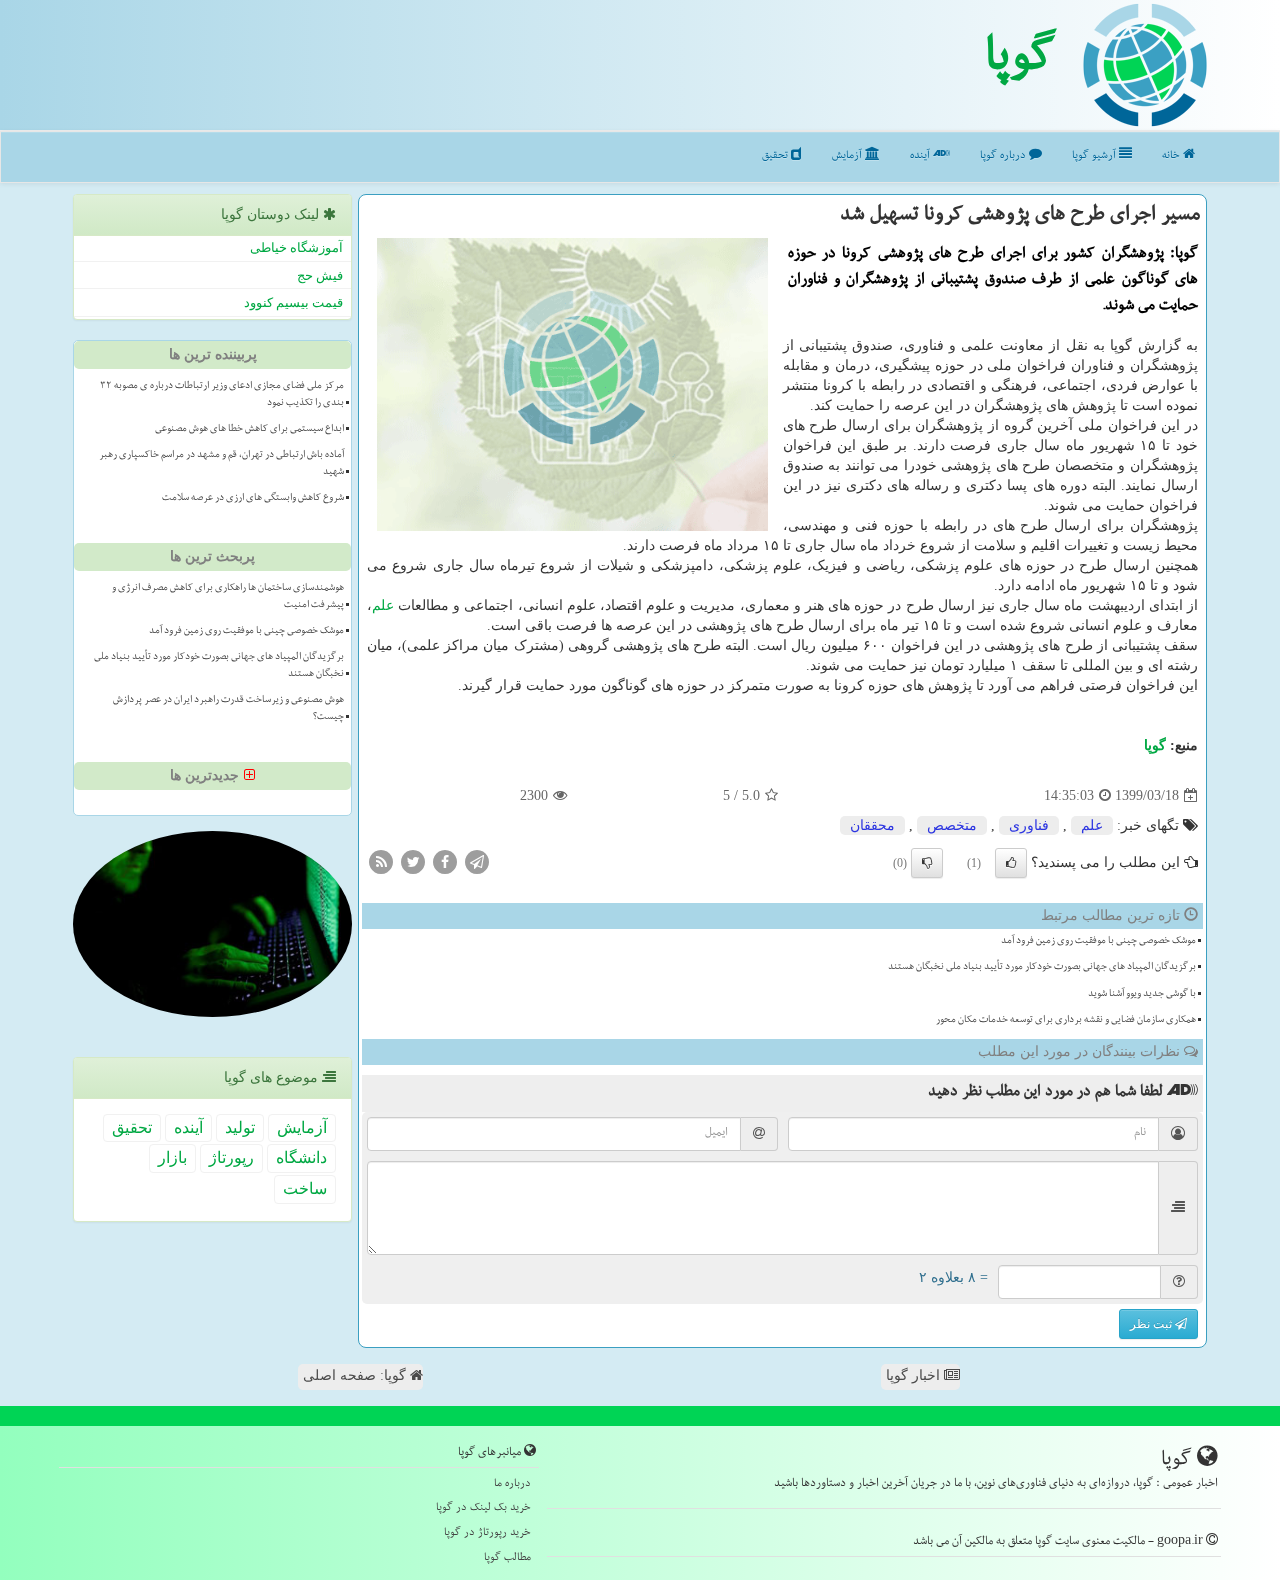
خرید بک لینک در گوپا (483, 1508)
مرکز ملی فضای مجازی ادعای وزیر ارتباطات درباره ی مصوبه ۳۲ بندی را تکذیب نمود (222, 395)
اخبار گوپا (915, 1375)
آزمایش (848, 156)
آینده (921, 156)
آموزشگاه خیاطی (296, 247)
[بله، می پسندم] (1011, 863)
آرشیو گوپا (1095, 156)
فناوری (1029, 825)
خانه (1172, 156)
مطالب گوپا (507, 1558)
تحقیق (776, 156)
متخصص (952, 825)
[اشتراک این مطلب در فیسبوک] (445, 861)
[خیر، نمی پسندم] (927, 863)
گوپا (1020, 63)
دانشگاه (301, 1157)
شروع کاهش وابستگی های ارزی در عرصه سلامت (253, 499)
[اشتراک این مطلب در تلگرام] (477, 861)
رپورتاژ (231, 1157)
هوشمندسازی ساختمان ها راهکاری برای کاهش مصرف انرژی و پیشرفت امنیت (228, 597)
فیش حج (320, 275)
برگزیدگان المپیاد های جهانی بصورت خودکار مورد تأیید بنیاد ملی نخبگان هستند (1042, 968)
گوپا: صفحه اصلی (356, 1375)
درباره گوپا (1004, 156)
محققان (872, 825)
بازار (172, 1157)
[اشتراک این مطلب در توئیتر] (413, 861)
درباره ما (512, 1484)
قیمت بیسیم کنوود (293, 302)
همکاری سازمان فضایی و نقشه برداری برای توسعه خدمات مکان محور (1066, 1021)
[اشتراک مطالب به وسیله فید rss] (381, 861)
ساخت (305, 1188)
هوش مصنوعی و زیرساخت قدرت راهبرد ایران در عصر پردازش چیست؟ (228, 709)
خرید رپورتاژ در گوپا (487, 1533)
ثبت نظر (1152, 1324)
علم (383, 605)
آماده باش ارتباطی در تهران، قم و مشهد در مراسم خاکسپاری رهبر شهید (221, 464)
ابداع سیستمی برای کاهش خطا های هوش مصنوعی (249, 430)
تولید (240, 1127)
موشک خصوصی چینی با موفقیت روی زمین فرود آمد (1098, 942)
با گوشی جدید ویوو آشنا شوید (1142, 995)
